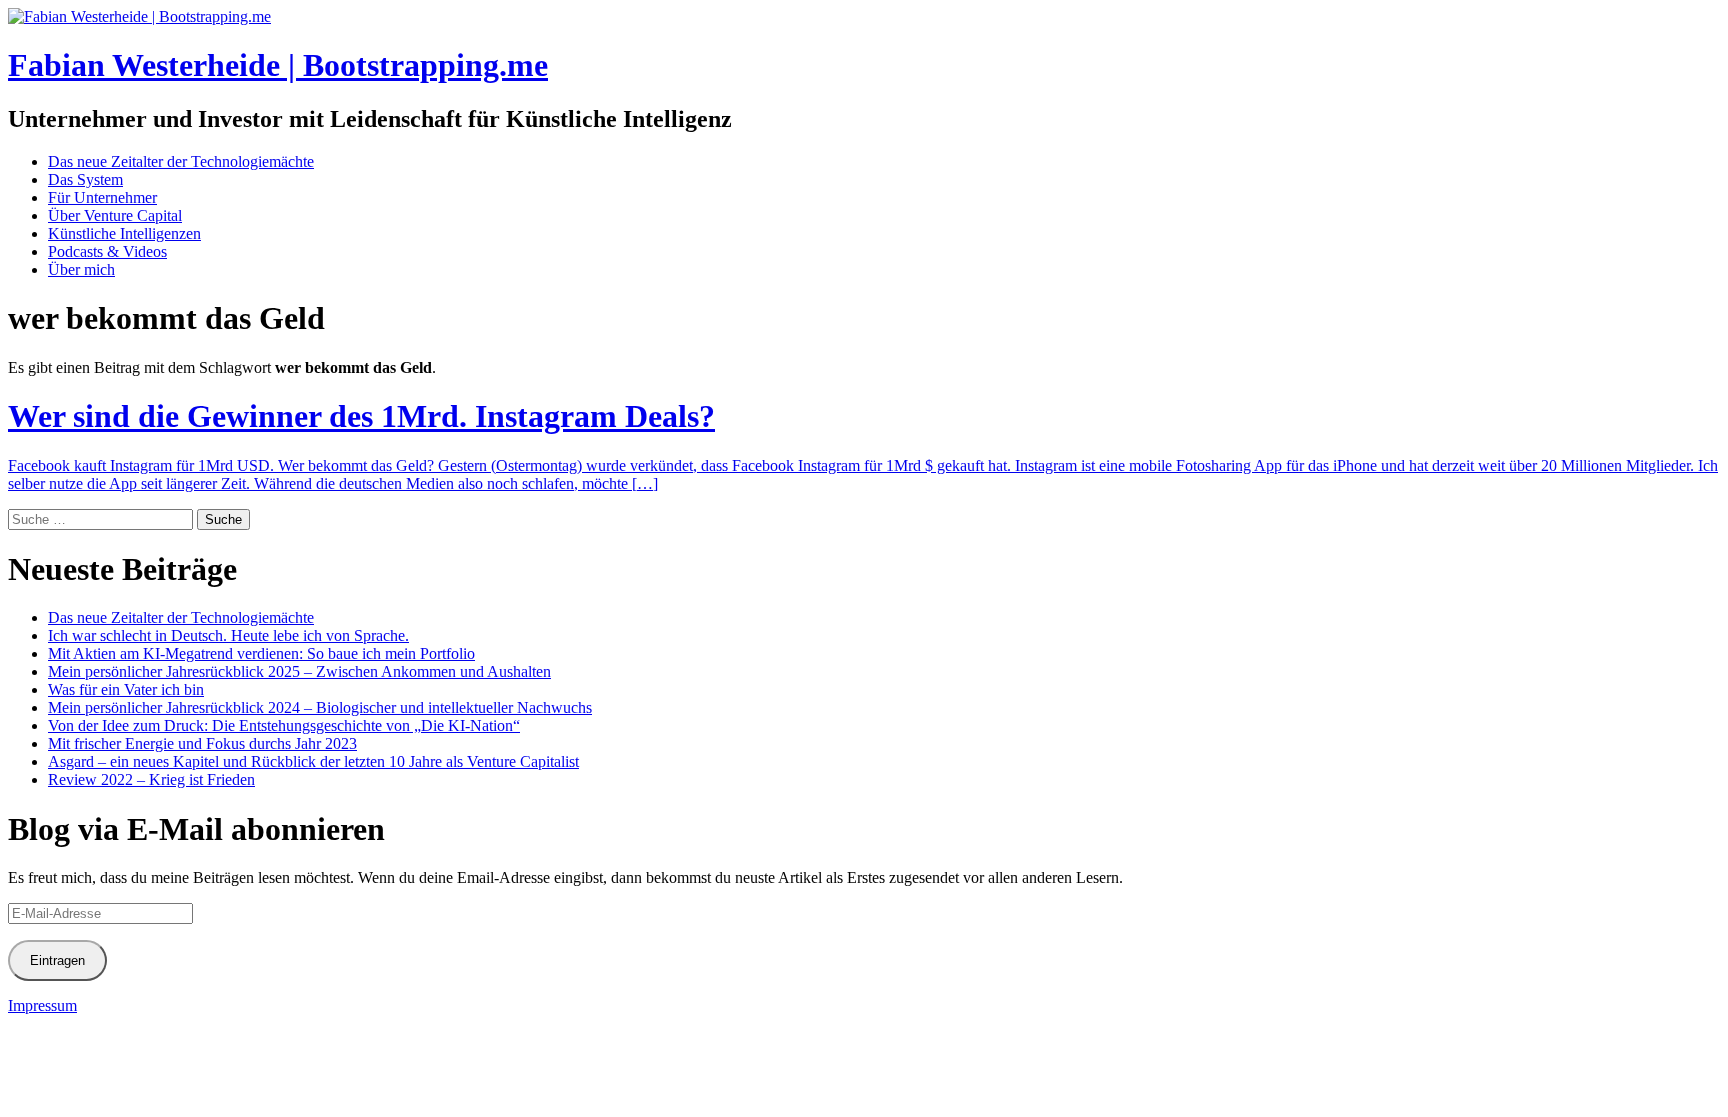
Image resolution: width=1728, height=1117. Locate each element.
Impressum (42, 1005)
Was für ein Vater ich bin (126, 689)
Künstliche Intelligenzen (124, 233)
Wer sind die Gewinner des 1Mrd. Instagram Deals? (361, 416)
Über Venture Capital (115, 215)
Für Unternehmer (102, 197)
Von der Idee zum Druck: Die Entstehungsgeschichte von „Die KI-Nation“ (284, 725)
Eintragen (57, 960)
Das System (85, 179)
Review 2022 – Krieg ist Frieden (151, 779)
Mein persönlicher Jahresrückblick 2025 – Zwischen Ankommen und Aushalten (299, 671)
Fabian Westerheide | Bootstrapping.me (278, 65)
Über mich (81, 269)
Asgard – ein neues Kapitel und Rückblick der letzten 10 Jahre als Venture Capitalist (313, 761)
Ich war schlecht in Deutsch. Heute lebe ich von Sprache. (228, 635)
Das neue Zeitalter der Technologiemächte (181, 161)
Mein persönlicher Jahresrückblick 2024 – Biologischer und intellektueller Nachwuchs (320, 707)
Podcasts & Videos (107, 251)
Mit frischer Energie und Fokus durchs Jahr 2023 (202, 743)
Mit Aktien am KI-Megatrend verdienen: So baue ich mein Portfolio (261, 653)
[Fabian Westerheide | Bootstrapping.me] (139, 16)
